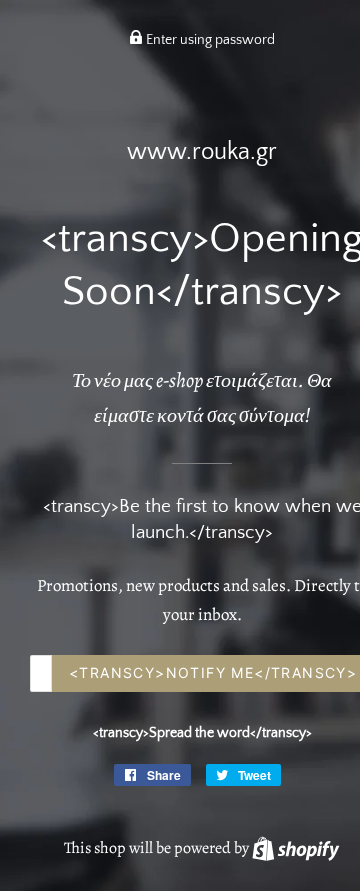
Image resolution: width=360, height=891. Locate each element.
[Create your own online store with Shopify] (295, 848)
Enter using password (209, 40)
